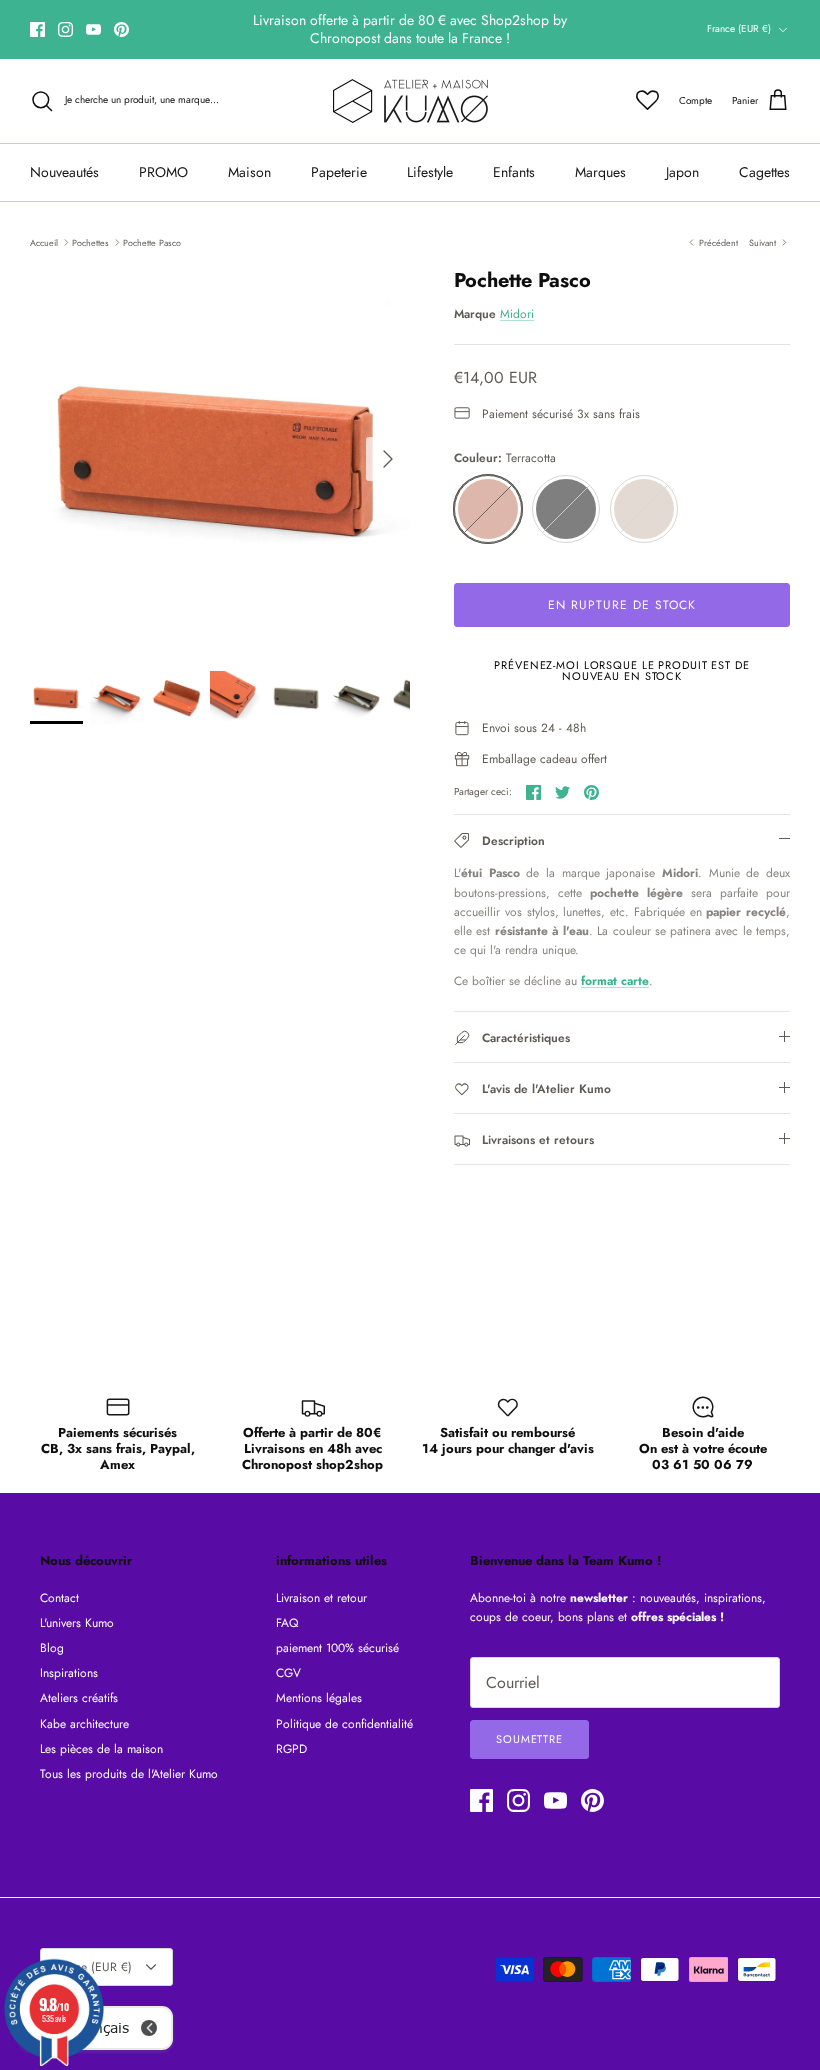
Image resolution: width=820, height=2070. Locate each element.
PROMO (163, 172)
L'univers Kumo (77, 1623)
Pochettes (90, 241)
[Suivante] (388, 459)
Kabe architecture (84, 1724)
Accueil (44, 241)
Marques (600, 172)
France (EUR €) (739, 28)
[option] (220, 459)
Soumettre (529, 1739)
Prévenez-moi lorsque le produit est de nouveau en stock (621, 670)
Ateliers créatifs (79, 1698)
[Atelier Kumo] (410, 101)
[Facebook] (37, 29)
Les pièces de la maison (101, 1749)
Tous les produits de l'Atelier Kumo (129, 1774)
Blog (52, 1648)
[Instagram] (65, 29)
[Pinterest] (121, 29)
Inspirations (69, 1673)
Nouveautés (64, 172)
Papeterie (339, 172)
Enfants (514, 172)
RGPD (291, 1749)
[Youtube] (93, 29)
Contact (59, 1598)
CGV (288, 1673)
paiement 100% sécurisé (337, 1648)
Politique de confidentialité (344, 1724)
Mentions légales (319, 1698)
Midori (517, 314)
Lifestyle (430, 172)
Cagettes (764, 172)
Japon (682, 172)
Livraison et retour (321, 1598)
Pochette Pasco (152, 241)
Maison (249, 172)
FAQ (287, 1623)
